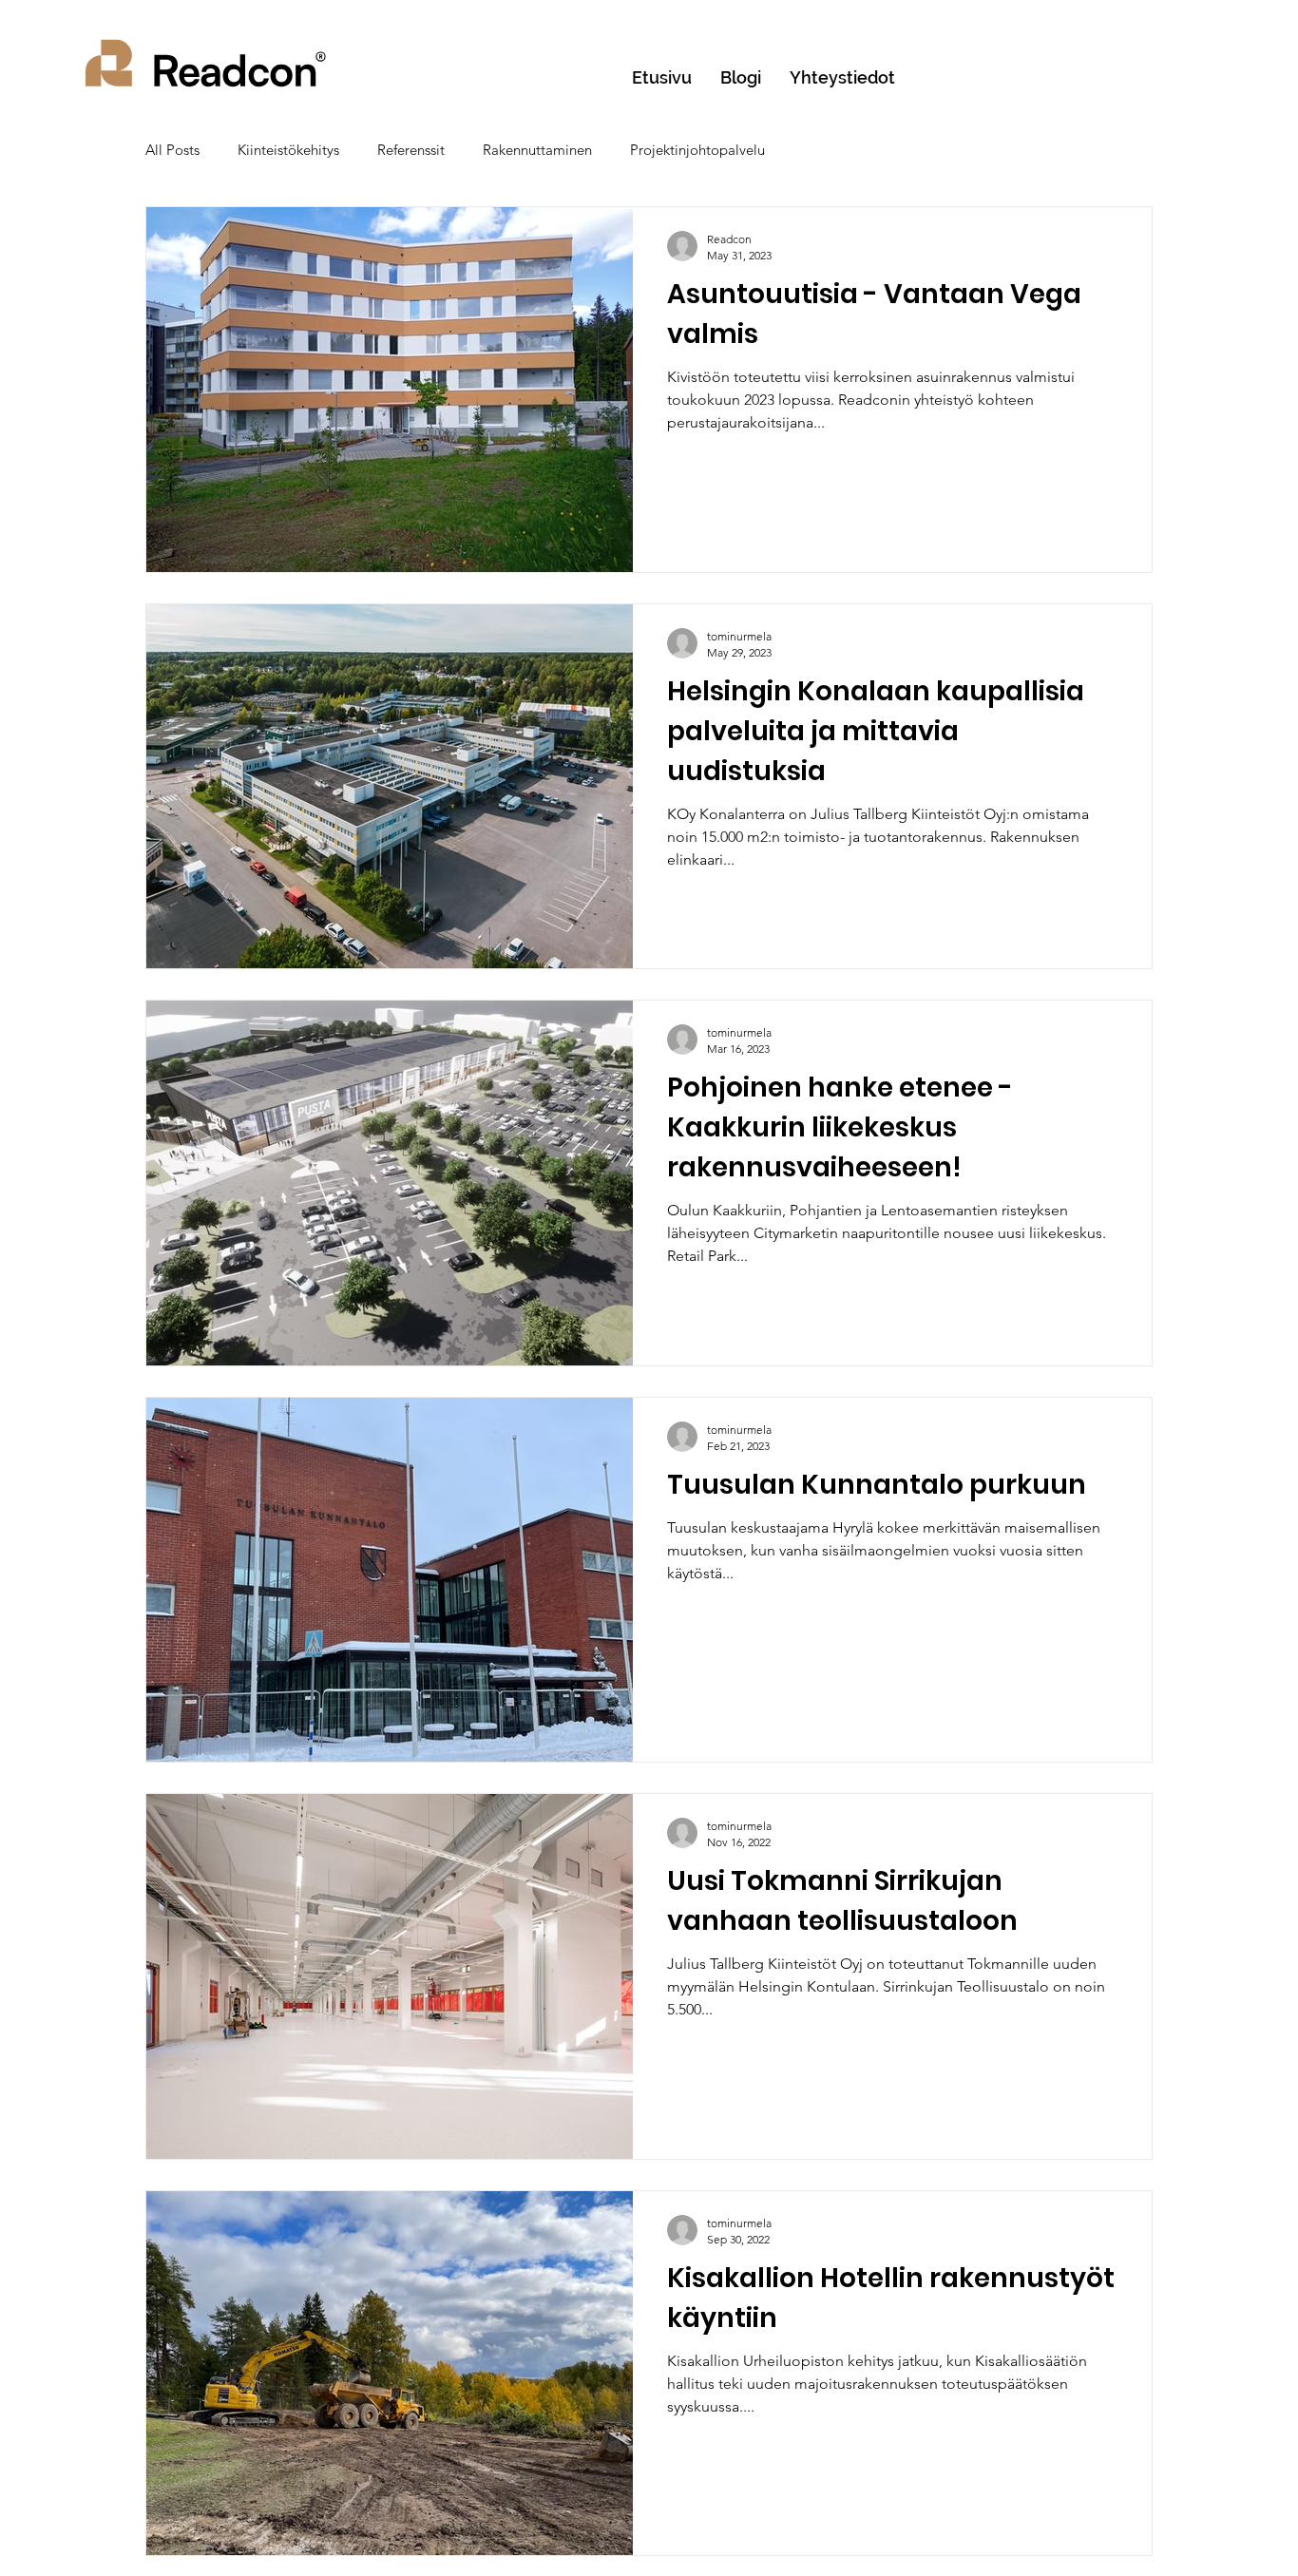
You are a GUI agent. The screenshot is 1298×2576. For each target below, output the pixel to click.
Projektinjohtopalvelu (697, 150)
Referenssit (411, 150)
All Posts (172, 150)
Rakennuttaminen (537, 150)
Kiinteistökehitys (288, 150)
